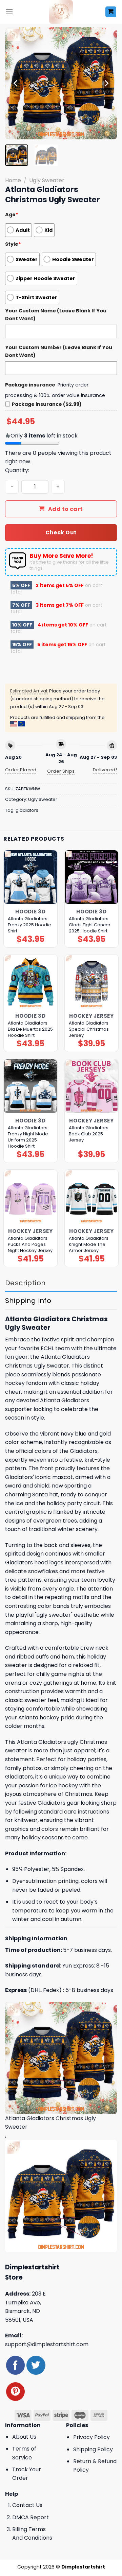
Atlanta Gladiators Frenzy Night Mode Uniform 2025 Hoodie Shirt (28, 1137)
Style (13, 244)
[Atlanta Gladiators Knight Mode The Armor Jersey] (91, 1197)
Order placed (21, 770)
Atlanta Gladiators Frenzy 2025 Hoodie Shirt (29, 925)
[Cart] (111, 12)
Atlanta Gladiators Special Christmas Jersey (89, 1029)
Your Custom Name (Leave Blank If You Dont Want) (56, 315)
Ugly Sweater (47, 180)
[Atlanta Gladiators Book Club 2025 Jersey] (91, 1086)
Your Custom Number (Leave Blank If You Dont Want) (59, 351)
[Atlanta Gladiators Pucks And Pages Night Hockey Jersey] (30, 1197)
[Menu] (9, 12)
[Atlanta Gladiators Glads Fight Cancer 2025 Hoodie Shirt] (91, 877)
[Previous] (16, 83)
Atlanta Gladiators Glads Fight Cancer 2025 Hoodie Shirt (90, 925)
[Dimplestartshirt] (61, 12)
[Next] (106, 83)
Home (13, 180)
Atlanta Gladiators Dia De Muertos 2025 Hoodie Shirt (30, 1029)
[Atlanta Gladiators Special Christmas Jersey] (91, 981)
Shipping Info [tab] (28, 1301)
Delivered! (105, 770)
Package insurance (30, 385)
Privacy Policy (91, 2437)
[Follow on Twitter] (36, 2365)
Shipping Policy (93, 2449)
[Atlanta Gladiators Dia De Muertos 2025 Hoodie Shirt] (30, 981)
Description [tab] (25, 1283)
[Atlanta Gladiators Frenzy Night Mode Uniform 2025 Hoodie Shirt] (30, 1086)
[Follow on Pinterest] (15, 2392)
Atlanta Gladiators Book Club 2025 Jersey (89, 1134)
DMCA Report (30, 2517)
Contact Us (27, 2505)
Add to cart (66, 509)
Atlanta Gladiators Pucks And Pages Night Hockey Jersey (30, 1244)
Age (12, 214)
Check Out (61, 533)
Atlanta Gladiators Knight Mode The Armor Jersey (89, 1244)
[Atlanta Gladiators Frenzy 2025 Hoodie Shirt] (30, 877)
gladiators (27, 810)
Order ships (61, 771)
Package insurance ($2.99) (47, 404)
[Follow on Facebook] (15, 2365)
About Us (24, 2437)
